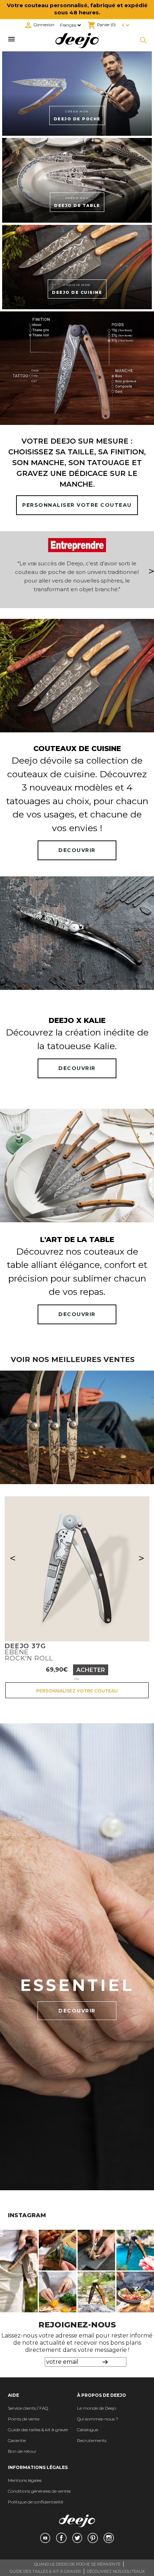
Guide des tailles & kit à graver (38, 2430)
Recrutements (92, 2440)
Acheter (91, 1670)
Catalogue (88, 2430)
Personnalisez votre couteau (77, 1691)
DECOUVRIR (77, 850)
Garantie (17, 2440)
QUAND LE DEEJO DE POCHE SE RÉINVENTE (77, 2564)
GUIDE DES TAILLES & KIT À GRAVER (45, 2571)
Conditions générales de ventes (39, 2491)
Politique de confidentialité (35, 2502)
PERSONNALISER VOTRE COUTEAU (77, 505)
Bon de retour (22, 2451)
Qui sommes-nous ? (98, 2419)
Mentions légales (25, 2480)
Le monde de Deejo (97, 2408)
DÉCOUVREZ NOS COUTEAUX (116, 2571)
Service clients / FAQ (28, 2408)
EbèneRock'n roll (29, 1652)
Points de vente (24, 2419)
